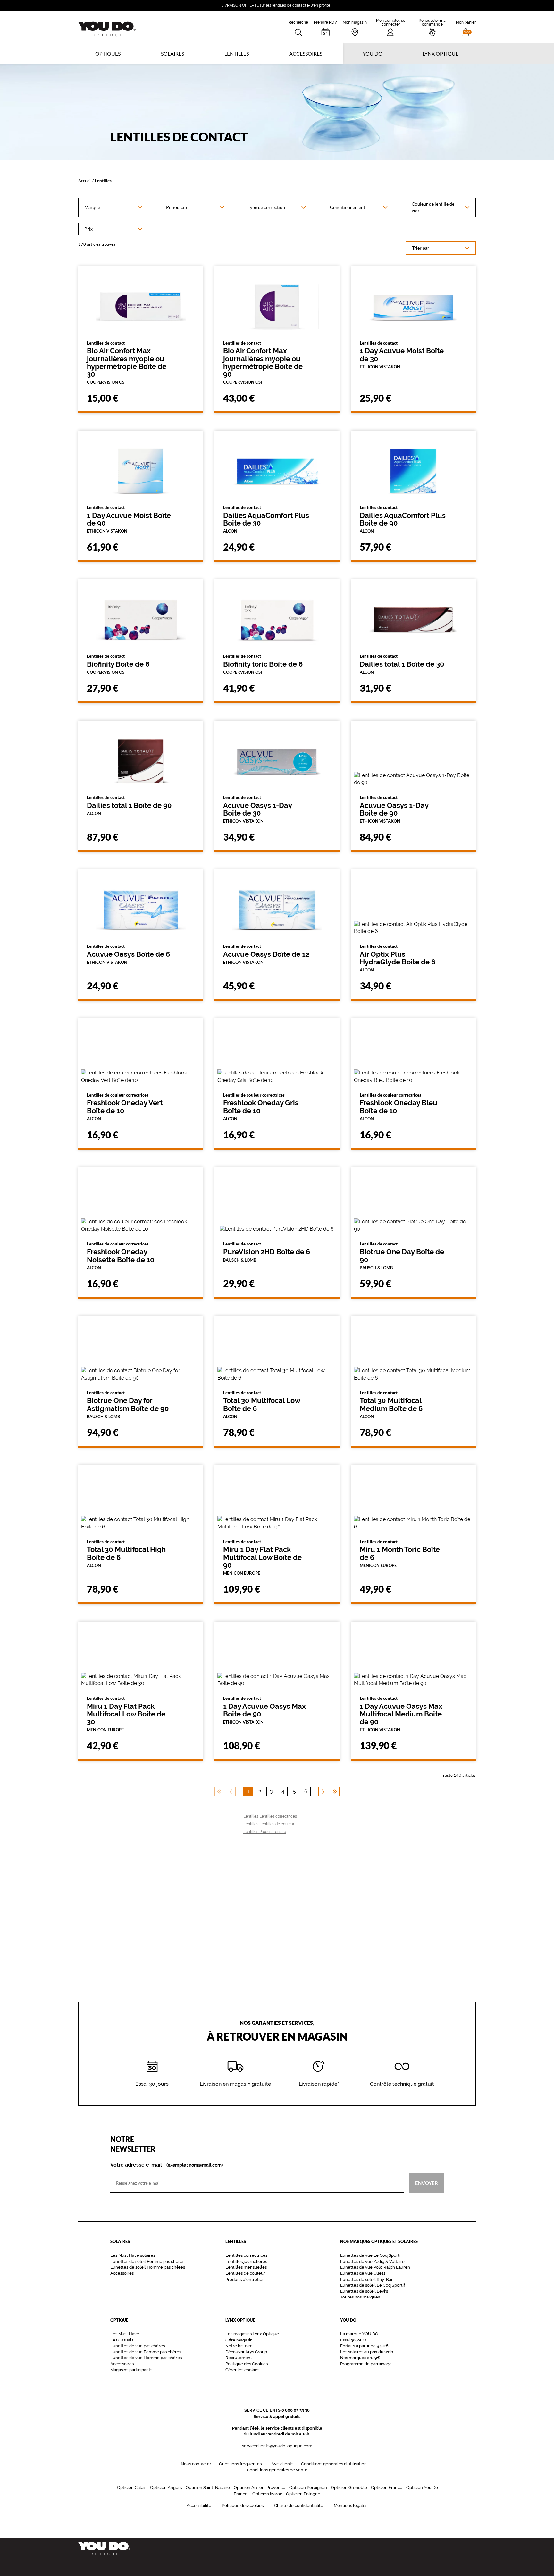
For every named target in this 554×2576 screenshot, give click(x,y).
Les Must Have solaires (133, 2255)
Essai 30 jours (353, 2340)
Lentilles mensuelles (246, 2267)
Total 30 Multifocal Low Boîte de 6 (262, 1405)
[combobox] (113, 207)
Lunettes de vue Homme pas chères (146, 2358)
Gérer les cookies (242, 2370)
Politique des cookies (243, 2506)
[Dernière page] (335, 1792)
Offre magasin (239, 2340)
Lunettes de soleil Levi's (364, 2291)
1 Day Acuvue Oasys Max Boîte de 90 (264, 1710)
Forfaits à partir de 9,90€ (364, 2346)
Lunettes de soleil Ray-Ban (367, 2279)
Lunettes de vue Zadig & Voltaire (372, 2261)
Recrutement (239, 2358)
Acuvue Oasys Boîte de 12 (266, 954)
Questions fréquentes (240, 2464)
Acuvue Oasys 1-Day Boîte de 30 (257, 809)
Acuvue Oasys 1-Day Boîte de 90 (394, 809)
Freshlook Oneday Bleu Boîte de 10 (399, 1107)
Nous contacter (196, 2464)
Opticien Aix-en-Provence (260, 2488)
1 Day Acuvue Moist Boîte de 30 (402, 355)
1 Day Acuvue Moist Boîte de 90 (129, 519)
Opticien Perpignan (308, 2488)
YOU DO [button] (373, 53)
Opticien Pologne (303, 2494)
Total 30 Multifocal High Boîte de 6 (126, 1553)
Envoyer (427, 2183)
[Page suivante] (323, 1792)
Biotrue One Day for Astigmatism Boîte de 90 (128, 1405)
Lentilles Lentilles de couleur (269, 1824)
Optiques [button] (108, 53)
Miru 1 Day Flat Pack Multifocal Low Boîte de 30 (126, 1714)
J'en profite (321, 5)
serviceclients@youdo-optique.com (277, 2446)
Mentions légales (351, 2506)
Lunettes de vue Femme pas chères (146, 2352)
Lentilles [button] (237, 53)
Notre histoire (239, 2346)
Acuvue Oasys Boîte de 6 (128, 954)
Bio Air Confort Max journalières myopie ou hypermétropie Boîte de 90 (263, 363)
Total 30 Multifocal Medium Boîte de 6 (391, 1405)
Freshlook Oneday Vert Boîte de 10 (125, 1107)
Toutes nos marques (360, 2297)
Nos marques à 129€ (360, 2358)
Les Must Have (125, 2334)
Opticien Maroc (267, 2494)
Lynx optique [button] (441, 53)
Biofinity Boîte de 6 (118, 664)
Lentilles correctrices (246, 2255)
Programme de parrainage (366, 2364)
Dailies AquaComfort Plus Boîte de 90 (403, 519)
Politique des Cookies (247, 2364)
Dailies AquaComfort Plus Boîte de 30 (266, 519)
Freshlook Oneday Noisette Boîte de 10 (121, 1256)
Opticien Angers (166, 2488)
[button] (466, 27)
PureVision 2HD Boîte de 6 (267, 1252)
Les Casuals (122, 2340)
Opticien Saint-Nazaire (208, 2488)
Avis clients (282, 2464)
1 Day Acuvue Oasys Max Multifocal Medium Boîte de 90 (401, 1714)
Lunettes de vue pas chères (138, 2346)
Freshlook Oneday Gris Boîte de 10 (261, 1107)
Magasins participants (131, 2370)
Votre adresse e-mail (167, 2165)
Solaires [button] (172, 53)
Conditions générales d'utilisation (334, 2464)
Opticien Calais (132, 2488)
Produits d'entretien (245, 2279)
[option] (113, 207)
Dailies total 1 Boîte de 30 (402, 664)
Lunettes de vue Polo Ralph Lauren (375, 2267)
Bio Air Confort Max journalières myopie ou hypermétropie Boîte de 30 (127, 363)
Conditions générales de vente (277, 2470)
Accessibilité (199, 2506)
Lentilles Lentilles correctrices (270, 1816)
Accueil (85, 180)
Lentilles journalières (246, 2261)
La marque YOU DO (359, 2334)
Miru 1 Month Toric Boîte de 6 (400, 1553)
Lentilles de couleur (245, 2273)
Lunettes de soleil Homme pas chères (148, 2267)
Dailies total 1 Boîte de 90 (129, 805)
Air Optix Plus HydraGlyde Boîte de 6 (398, 958)
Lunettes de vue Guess (363, 2273)
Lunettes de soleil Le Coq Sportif (373, 2285)
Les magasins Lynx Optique (252, 2334)
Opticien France (387, 2488)
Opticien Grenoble (349, 2488)
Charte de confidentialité (299, 2506)
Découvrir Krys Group (246, 2352)
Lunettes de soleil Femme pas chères (147, 2261)
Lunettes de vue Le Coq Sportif (371, 2255)
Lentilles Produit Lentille (265, 1832)
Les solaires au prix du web (367, 2352)
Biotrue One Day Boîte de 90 (402, 1256)
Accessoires (306, 53)
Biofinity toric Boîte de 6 (263, 664)
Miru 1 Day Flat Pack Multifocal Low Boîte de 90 (262, 1557)
